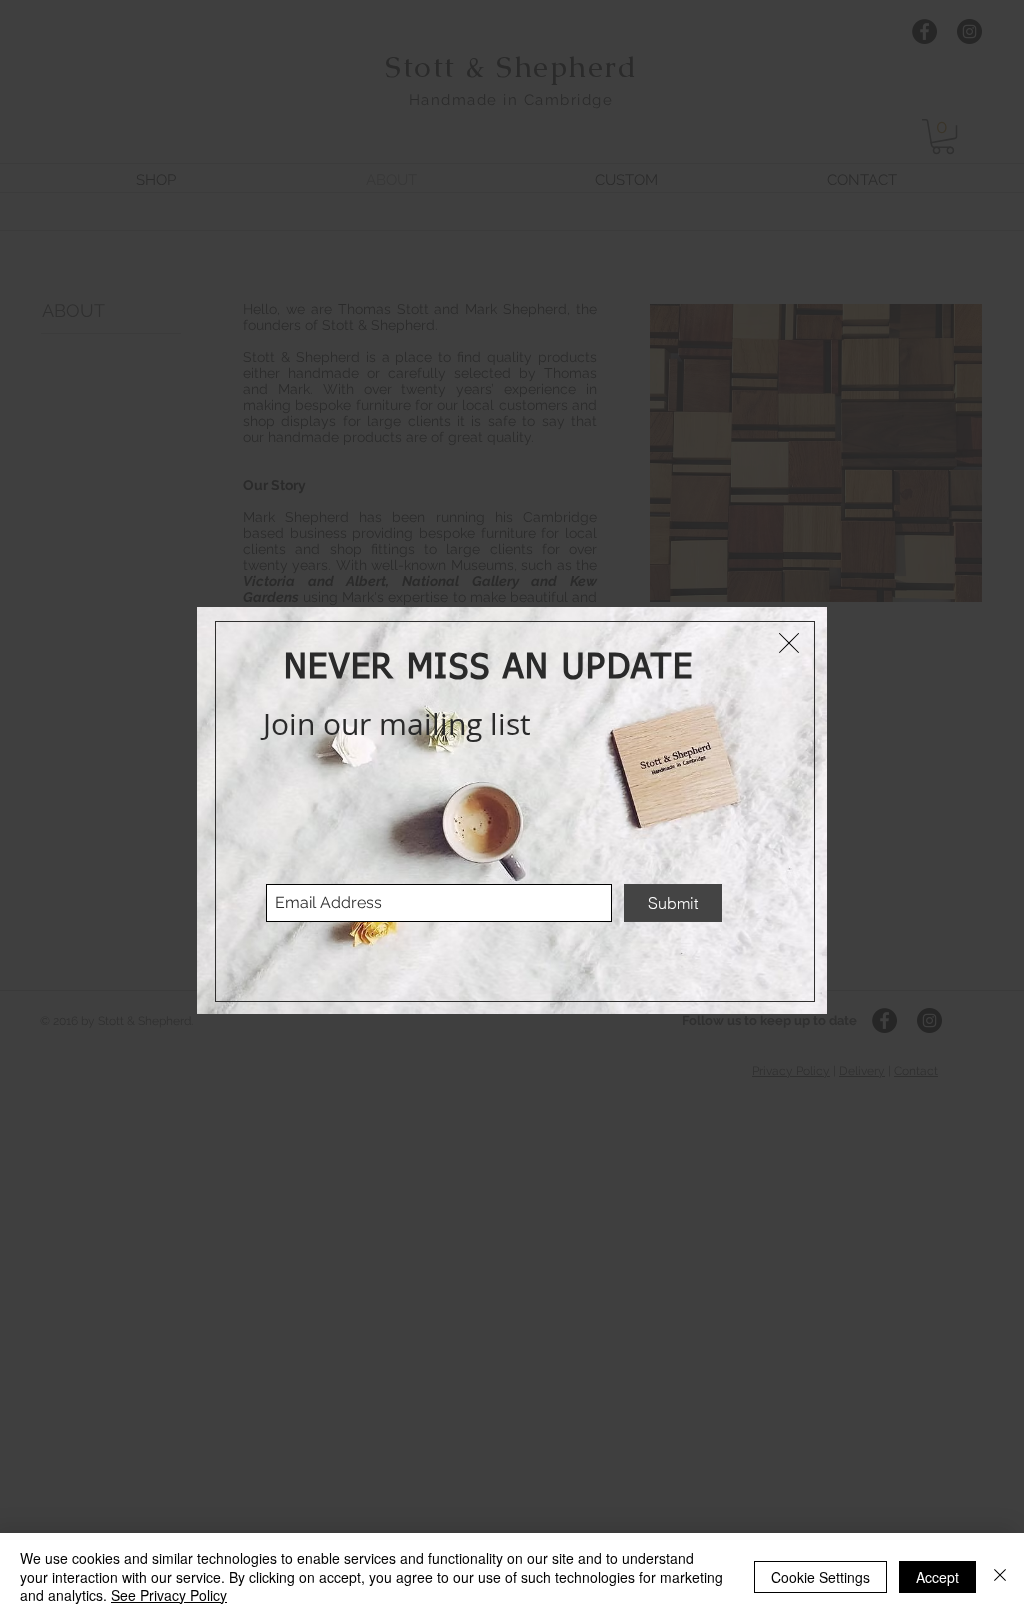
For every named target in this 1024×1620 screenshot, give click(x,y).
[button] (789, 643)
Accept (937, 1577)
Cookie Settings (820, 1577)
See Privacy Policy (169, 1595)
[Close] (1000, 1576)
